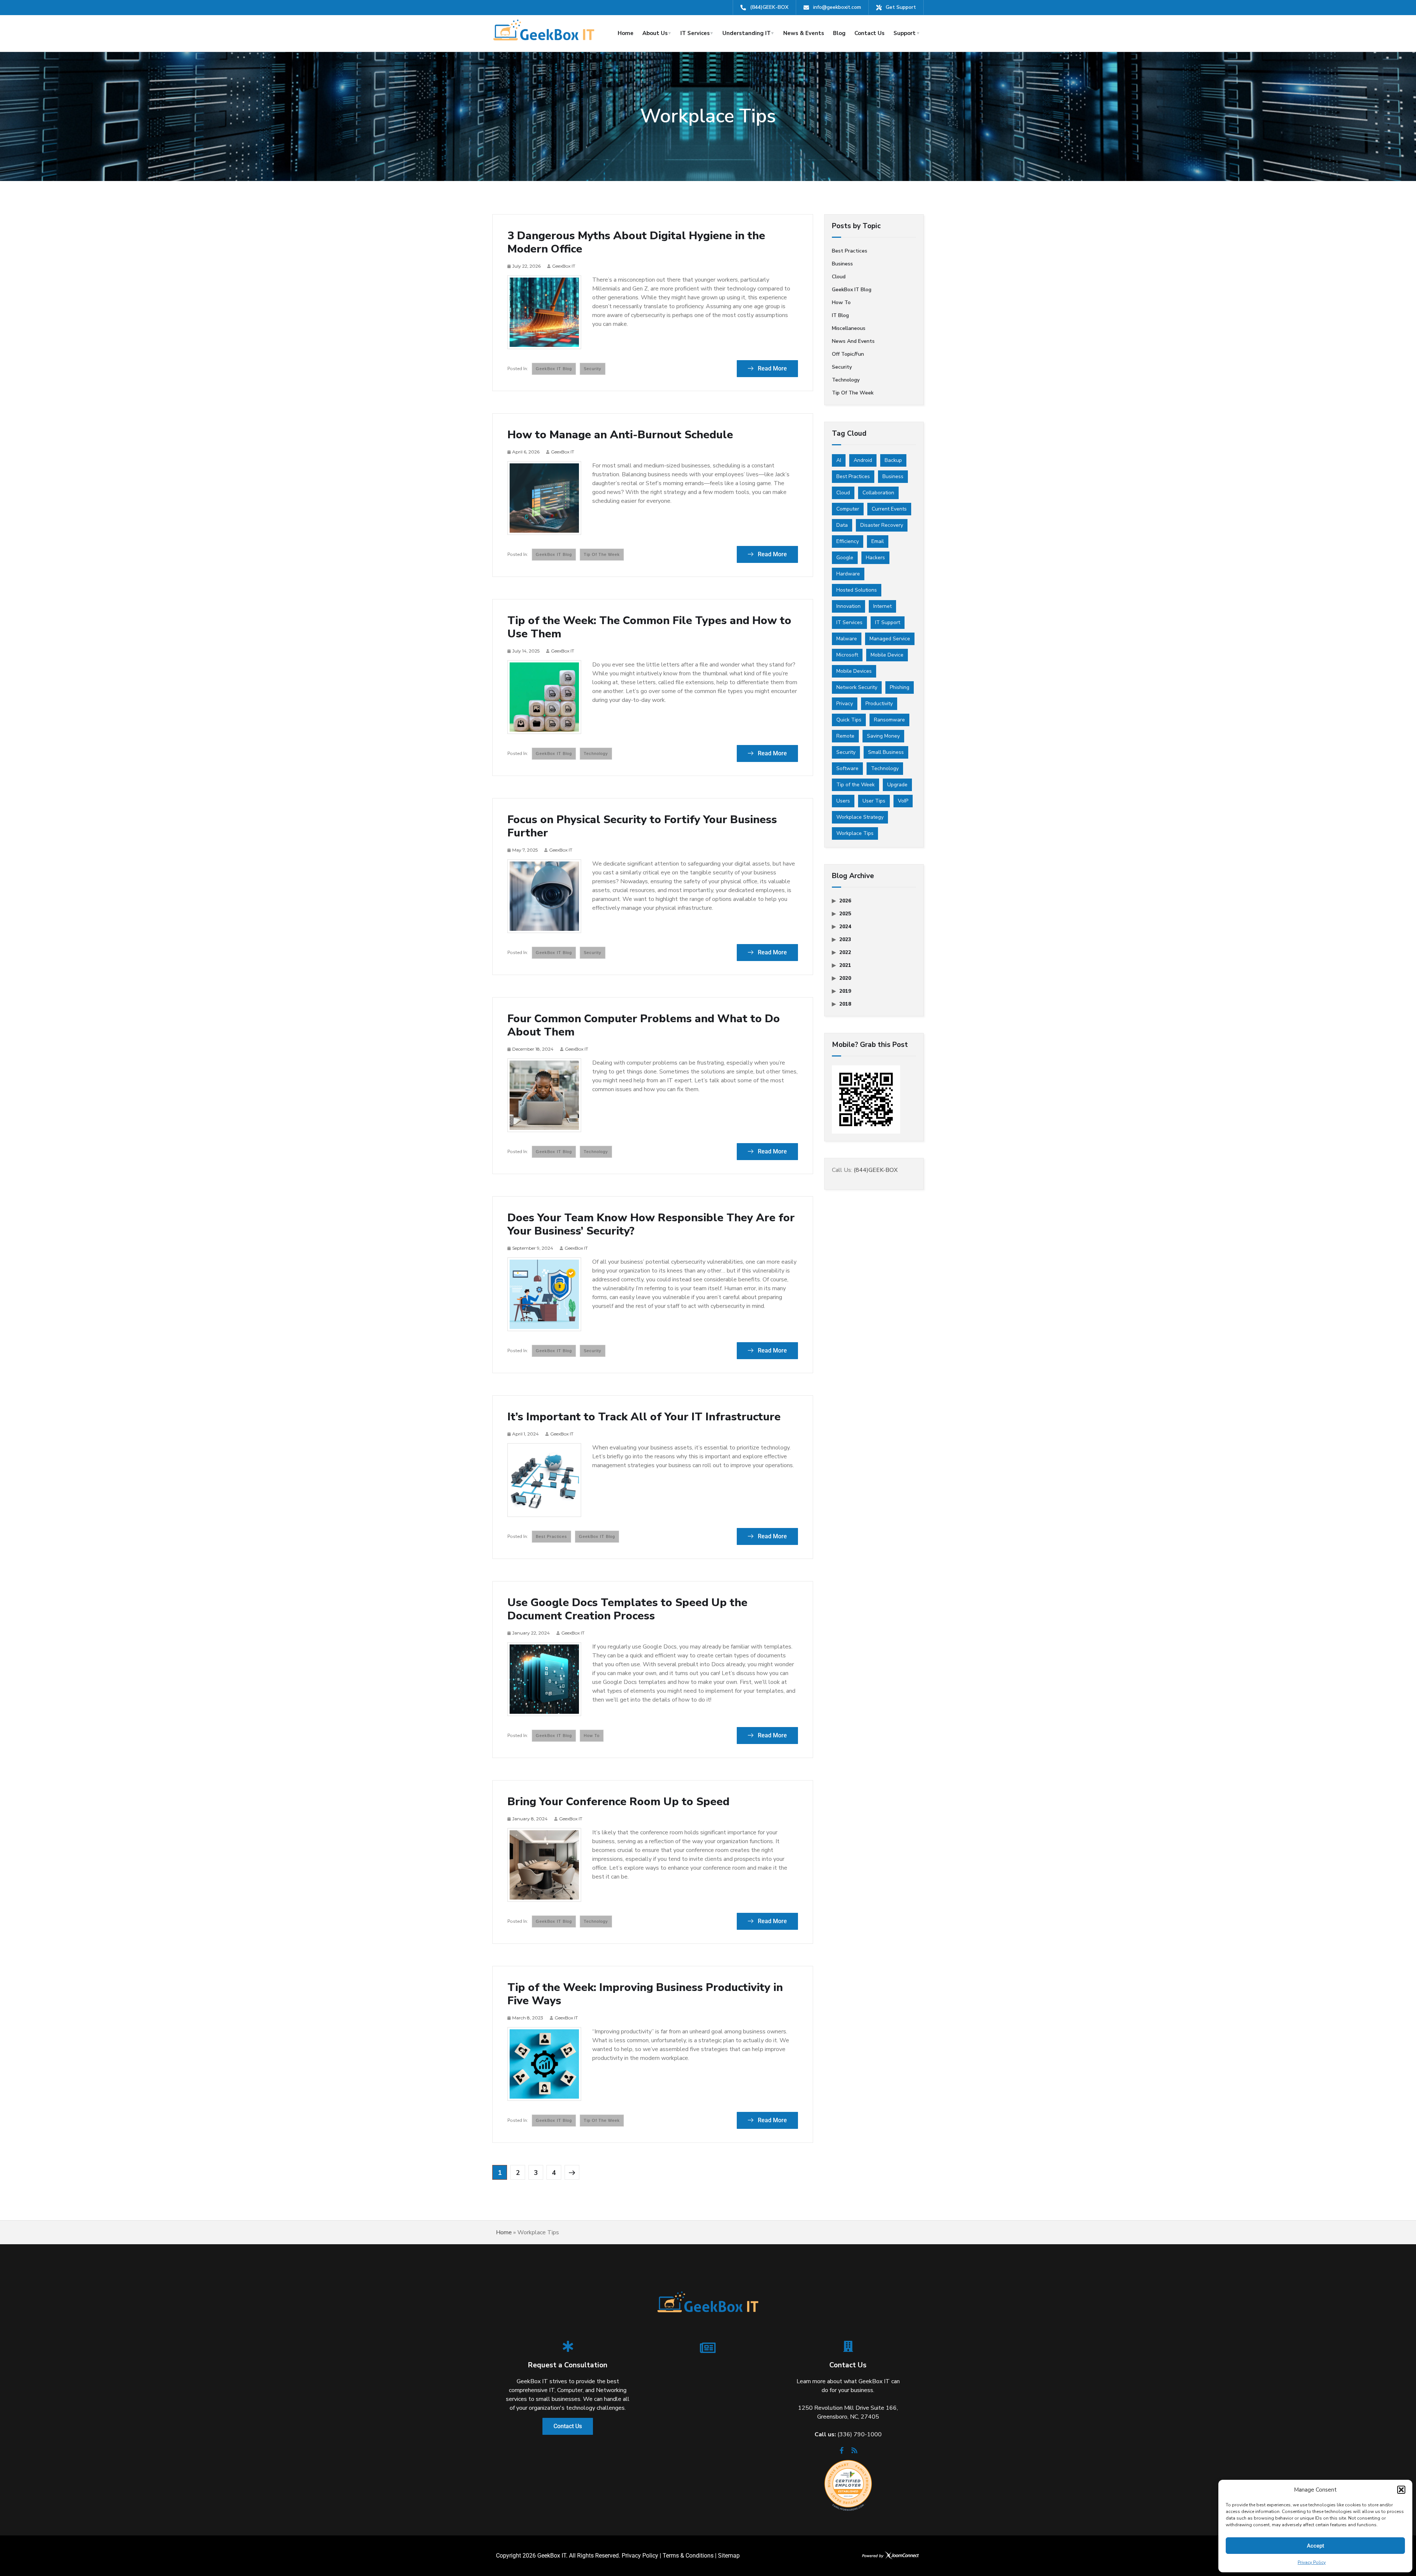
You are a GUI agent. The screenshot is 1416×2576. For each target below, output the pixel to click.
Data (842, 525)
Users (843, 801)
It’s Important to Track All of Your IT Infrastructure (644, 1417)
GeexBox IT (564, 266)
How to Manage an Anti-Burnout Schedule (620, 435)
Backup (893, 460)
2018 (845, 1004)
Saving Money (883, 736)
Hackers (875, 558)
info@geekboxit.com (837, 7)
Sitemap (729, 2556)
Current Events (889, 509)
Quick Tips (849, 720)
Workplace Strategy (860, 817)
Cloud (839, 277)
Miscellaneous (849, 328)
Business (842, 264)
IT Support (888, 622)
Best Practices (853, 476)
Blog (839, 33)
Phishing (900, 687)
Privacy (845, 704)
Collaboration (878, 493)
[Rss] (854, 2453)
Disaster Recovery (882, 525)
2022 (845, 952)
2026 (845, 901)
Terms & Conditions (688, 2556)
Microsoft (847, 655)
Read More (772, 368)
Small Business (886, 752)
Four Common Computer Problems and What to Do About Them (644, 1026)
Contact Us (870, 33)
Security (593, 369)
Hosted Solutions (857, 590)
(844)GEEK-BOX (769, 7)
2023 (845, 939)
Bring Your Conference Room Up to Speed (618, 1802)
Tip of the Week (602, 554)
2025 (845, 914)
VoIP (903, 801)
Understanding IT (747, 33)
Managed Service (890, 639)
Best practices (551, 1536)
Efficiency (848, 541)
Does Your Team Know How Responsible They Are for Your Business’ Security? (651, 1225)
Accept (1316, 2546)
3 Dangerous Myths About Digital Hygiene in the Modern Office (636, 243)
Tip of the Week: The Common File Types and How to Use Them (649, 627)
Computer (848, 509)
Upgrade (897, 785)
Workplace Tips (855, 833)
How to (592, 1736)
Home (626, 33)
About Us (655, 33)
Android (863, 460)
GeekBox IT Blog (554, 369)
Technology (596, 753)
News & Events (804, 33)
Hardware (848, 574)
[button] (1401, 2490)
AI (839, 460)
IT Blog (840, 315)
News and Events (853, 341)
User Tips (874, 801)
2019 (845, 991)
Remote (845, 736)
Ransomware (889, 720)
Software (847, 768)
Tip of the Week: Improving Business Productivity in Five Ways (645, 1994)
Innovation (848, 606)
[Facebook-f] (842, 2453)
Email (878, 541)
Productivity (879, 704)
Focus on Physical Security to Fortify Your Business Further (642, 826)
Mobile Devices (854, 671)
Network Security (857, 687)
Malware (847, 639)
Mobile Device (887, 655)
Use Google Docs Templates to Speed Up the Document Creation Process (627, 1609)
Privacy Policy (1312, 2562)
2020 (845, 978)
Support (905, 33)
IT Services (695, 33)
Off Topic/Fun (848, 354)
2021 (845, 965)
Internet (882, 606)
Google (845, 558)
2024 (845, 927)
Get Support (901, 7)
